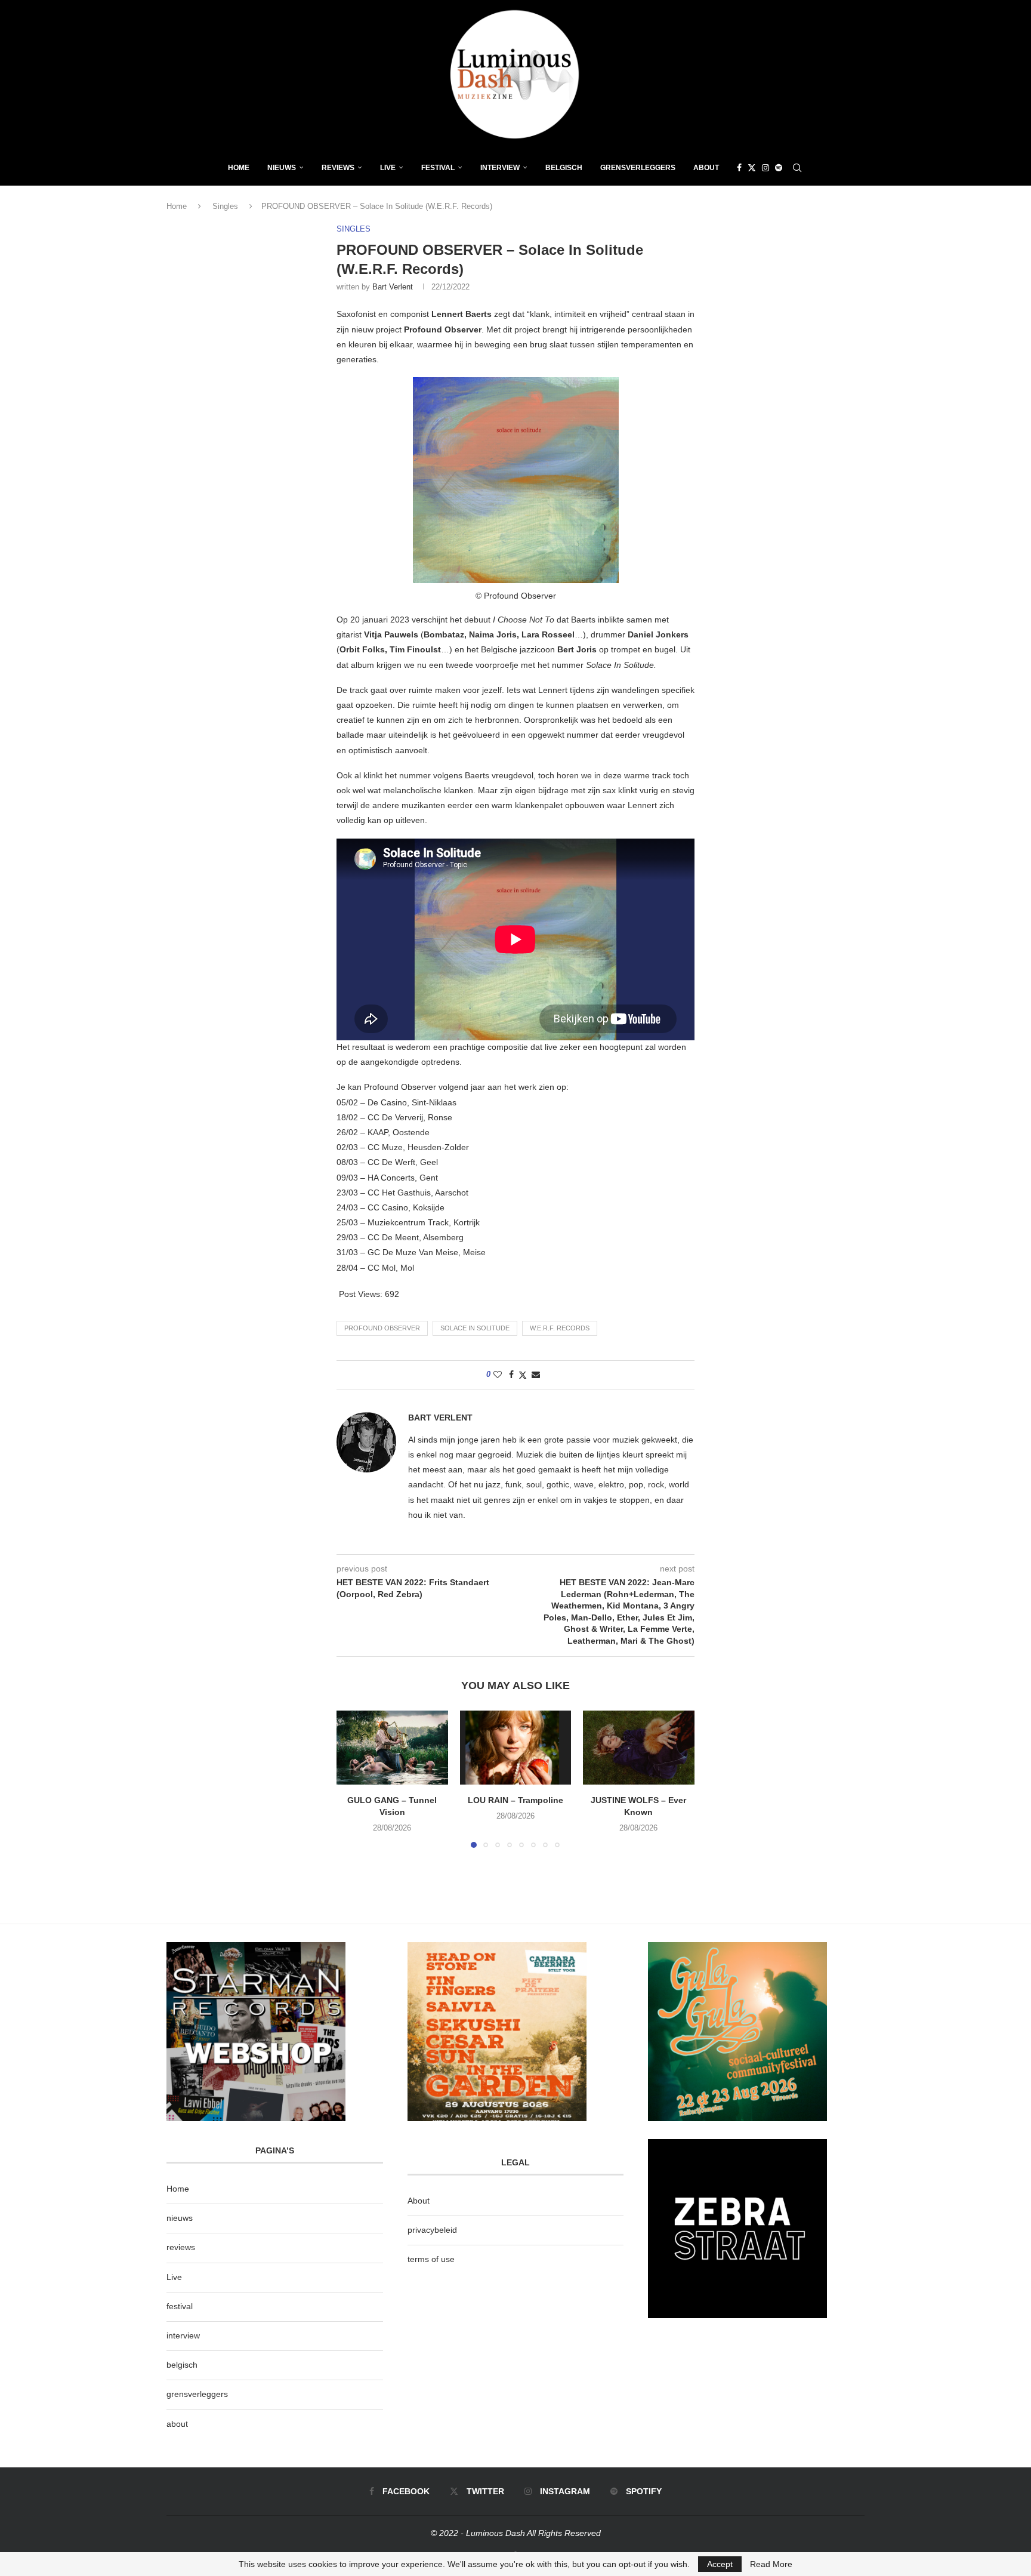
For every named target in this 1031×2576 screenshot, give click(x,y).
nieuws (282, 168)
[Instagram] (765, 168)
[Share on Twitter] (523, 1375)
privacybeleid (432, 2230)
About (706, 168)
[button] (353, 1779)
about (177, 2424)
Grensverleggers (638, 168)
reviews (181, 2247)
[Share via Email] (536, 1375)
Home (239, 168)
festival (180, 2306)
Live (388, 168)
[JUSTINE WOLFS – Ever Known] (639, 1748)
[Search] (797, 168)
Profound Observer (382, 1328)
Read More (771, 2564)
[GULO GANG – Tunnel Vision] (392, 1748)
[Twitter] (752, 168)
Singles (225, 206)
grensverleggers (197, 2394)
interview (183, 2335)
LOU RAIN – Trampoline (515, 1800)
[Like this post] (498, 1375)
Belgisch (564, 168)
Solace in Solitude (475, 1328)
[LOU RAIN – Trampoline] (516, 1748)
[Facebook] (739, 168)
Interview (500, 168)
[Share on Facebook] (511, 1375)
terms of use (431, 2259)
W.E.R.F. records (560, 1328)
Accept (720, 2564)
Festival (438, 168)
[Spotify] (779, 168)
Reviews (338, 168)
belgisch (182, 2365)
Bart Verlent (393, 287)
